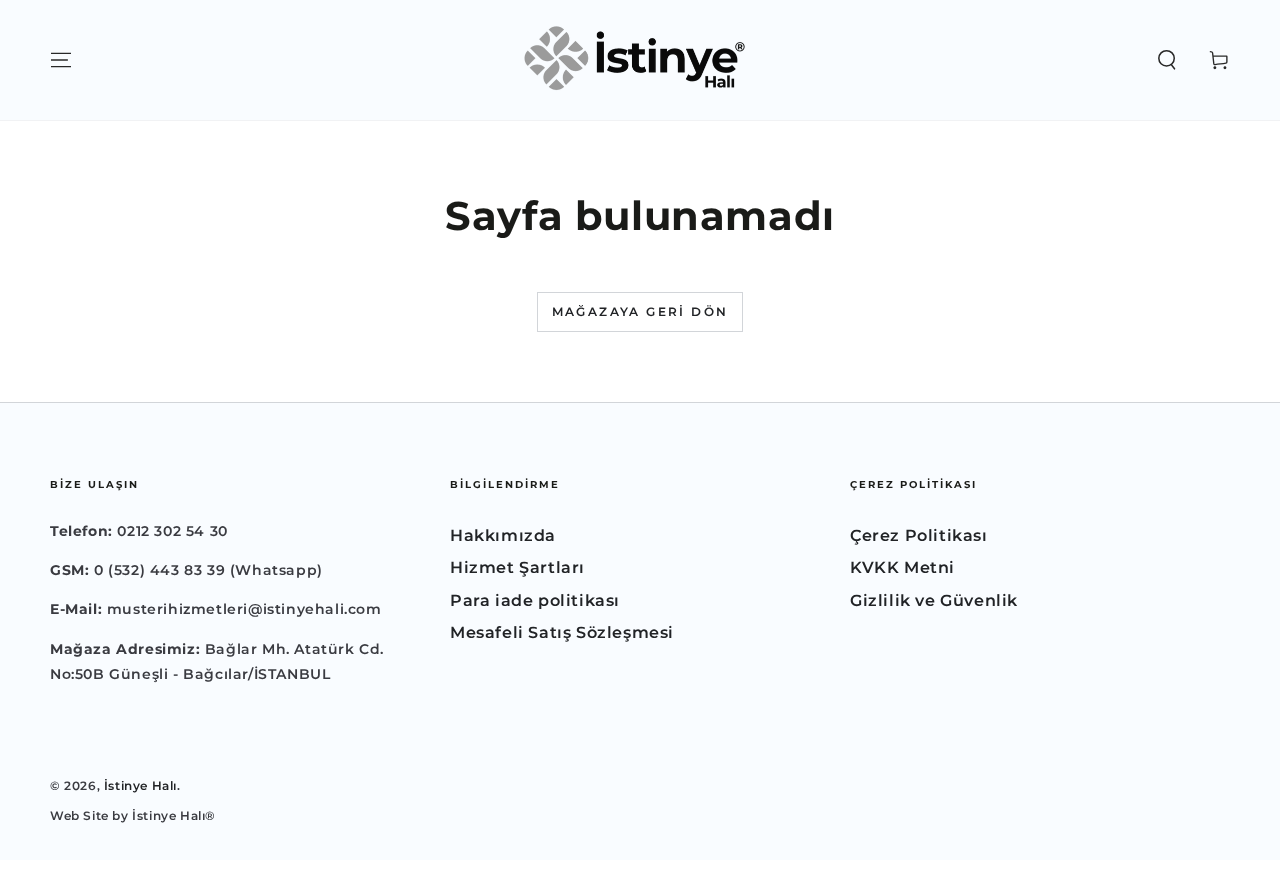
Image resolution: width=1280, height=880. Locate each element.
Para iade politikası (535, 600)
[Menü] (61, 60)
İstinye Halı (140, 785)
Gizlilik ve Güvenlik (934, 600)
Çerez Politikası (919, 535)
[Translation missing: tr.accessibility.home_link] (640, 60)
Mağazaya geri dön (640, 311)
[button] (1167, 60)
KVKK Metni (902, 567)
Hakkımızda (503, 535)
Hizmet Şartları (517, 567)
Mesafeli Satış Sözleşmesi (562, 632)
